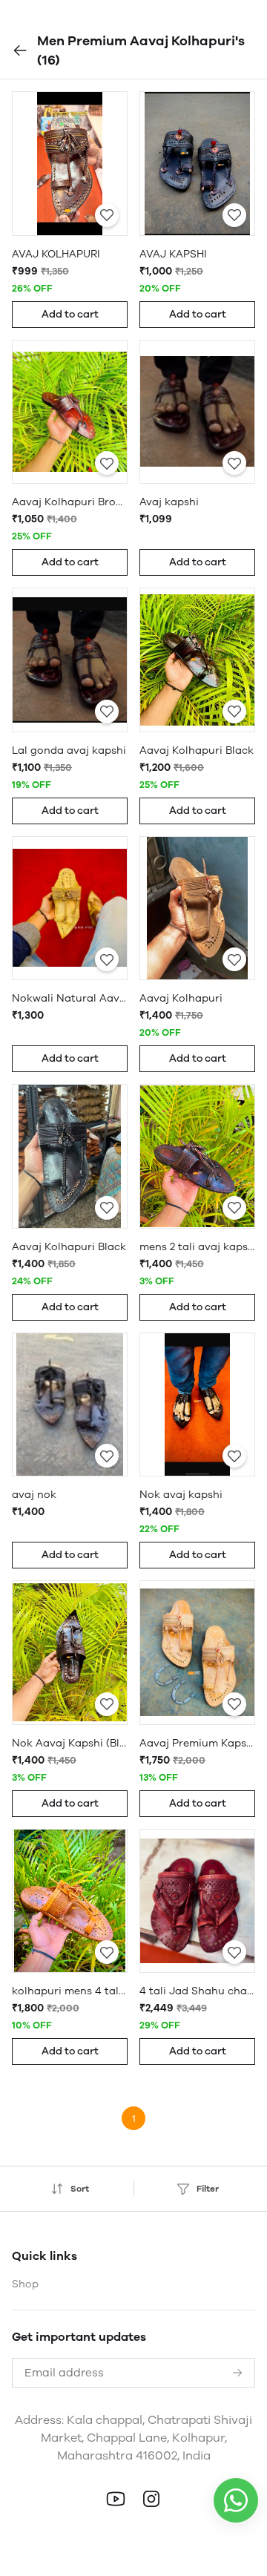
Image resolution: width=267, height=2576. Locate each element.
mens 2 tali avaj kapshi (197, 1247)
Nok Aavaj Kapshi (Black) (70, 1743)
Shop (25, 2284)
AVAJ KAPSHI (173, 254)
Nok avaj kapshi (181, 1495)
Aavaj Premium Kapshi (197, 1743)
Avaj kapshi (169, 502)
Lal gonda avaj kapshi (69, 750)
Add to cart (70, 314)
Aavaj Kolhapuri (181, 998)
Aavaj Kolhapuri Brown (70, 502)
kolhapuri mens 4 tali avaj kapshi (70, 1991)
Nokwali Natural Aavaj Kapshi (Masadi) (70, 998)
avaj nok (34, 1495)
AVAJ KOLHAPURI (56, 254)
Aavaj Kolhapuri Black (197, 750)
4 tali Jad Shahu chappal (197, 1991)
